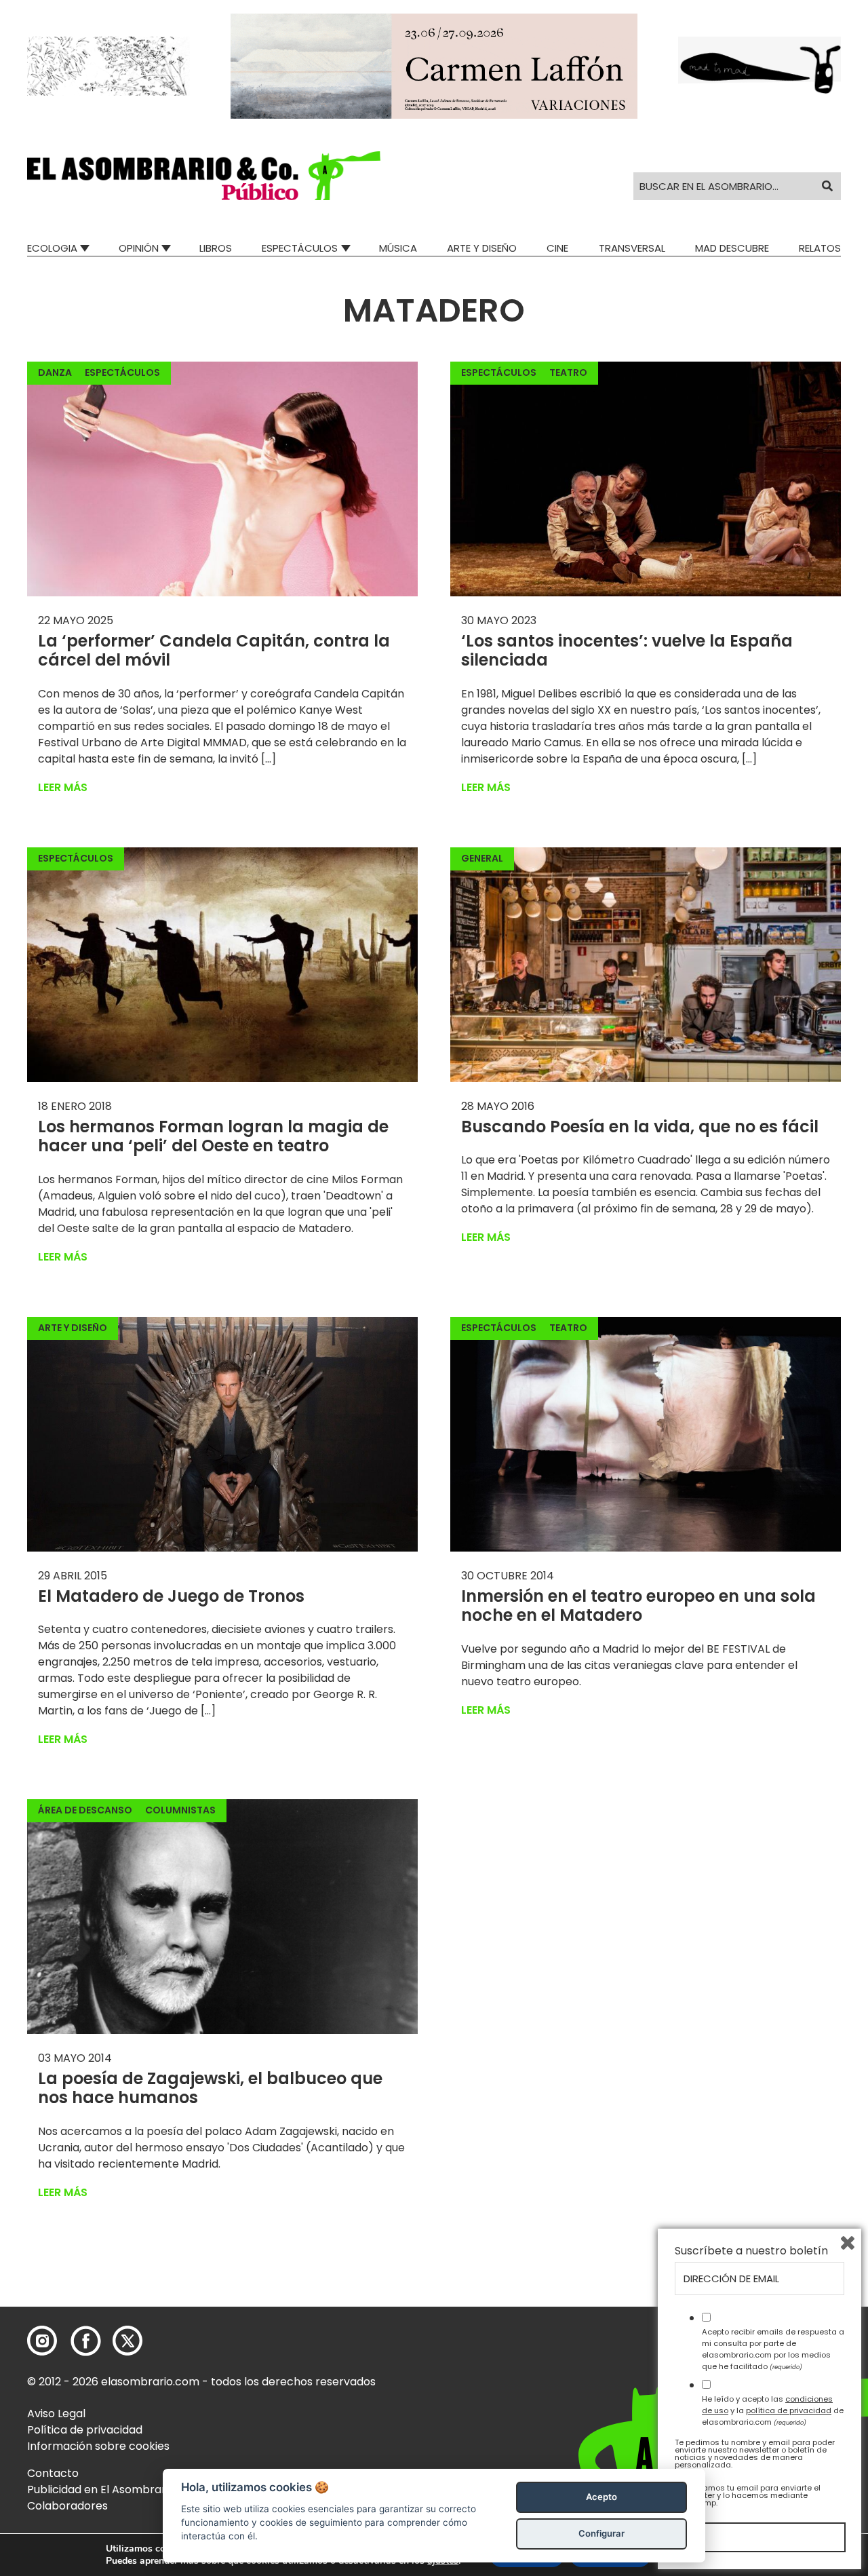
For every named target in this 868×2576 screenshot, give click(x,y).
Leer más (63, 787)
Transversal (632, 248)
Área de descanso (85, 1810)
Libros (216, 248)
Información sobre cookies (98, 2446)
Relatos (820, 248)
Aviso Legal (56, 2414)
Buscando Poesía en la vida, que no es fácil (640, 1127)
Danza (55, 372)
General (482, 858)
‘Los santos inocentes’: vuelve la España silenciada (627, 651)
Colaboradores (67, 2506)
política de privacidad (789, 2410)
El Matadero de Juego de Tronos (171, 1596)
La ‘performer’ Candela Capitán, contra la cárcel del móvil (214, 651)
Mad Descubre (732, 248)
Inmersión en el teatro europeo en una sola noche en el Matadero (638, 1606)
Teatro (568, 372)
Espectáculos (300, 248)
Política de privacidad (85, 2430)
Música (398, 248)
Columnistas (180, 1810)
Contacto (53, 2473)
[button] (204, 176)
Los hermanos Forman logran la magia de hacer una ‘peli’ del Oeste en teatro (213, 1136)
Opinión (139, 248)
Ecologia (52, 248)
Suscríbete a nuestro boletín (751, 2251)
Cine (557, 248)
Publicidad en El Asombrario (101, 2490)
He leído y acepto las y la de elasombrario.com (773, 2410)
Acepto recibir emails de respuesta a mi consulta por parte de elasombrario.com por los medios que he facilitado (773, 2349)
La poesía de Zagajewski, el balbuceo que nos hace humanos (210, 2088)
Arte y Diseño (482, 248)
